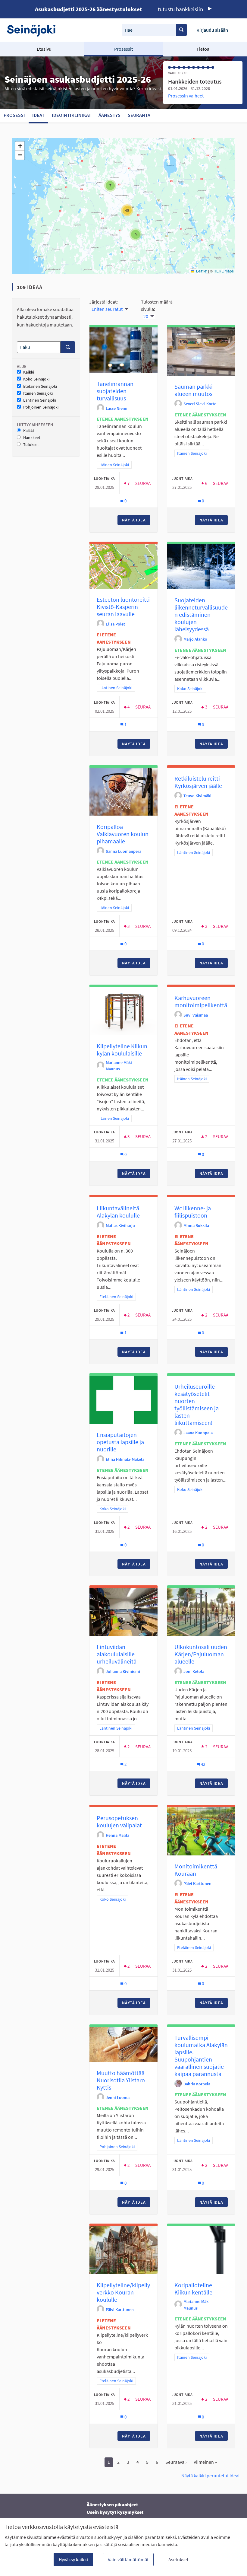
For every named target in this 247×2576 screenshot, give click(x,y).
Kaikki (29, 372)
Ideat (38, 115)
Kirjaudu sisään (212, 30)
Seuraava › (176, 2462)
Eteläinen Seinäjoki (40, 386)
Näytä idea (136, 520)
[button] (110, 186)
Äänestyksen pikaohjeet (112, 2504)
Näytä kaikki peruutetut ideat (211, 2476)
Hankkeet (32, 438)
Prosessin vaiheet (186, 96)
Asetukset (178, 2559)
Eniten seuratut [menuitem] (107, 309)
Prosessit (123, 49)
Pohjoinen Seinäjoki (41, 407)
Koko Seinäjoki (36, 379)
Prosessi (14, 115)
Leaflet (201, 271)
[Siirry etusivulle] (34, 30)
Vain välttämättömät (128, 2559)
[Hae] (181, 30)
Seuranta (139, 115)
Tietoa (203, 49)
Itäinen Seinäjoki (38, 393)
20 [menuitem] (146, 316)
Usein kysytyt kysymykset (115, 2512)
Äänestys (109, 115)
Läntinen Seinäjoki (40, 400)
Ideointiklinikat (72, 115)
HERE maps (224, 271)
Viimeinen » (205, 2462)
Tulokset (31, 445)
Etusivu (44, 49)
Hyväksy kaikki (73, 2559)
